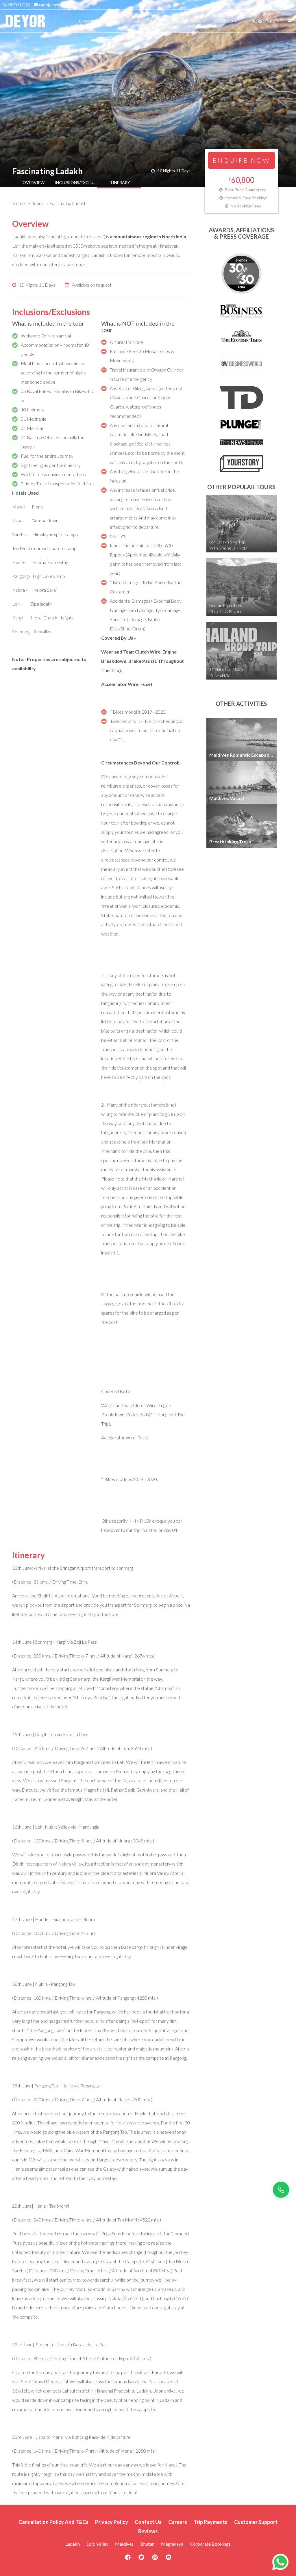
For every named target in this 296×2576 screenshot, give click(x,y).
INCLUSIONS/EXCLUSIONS (76, 182)
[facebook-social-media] (128, 2559)
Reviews (148, 2531)
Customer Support (256, 2522)
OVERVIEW (34, 182)
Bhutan (147, 2544)
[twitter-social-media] (141, 2559)
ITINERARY (119, 182)
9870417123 (19, 4)
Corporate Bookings (210, 2544)
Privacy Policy (112, 2522)
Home (18, 203)
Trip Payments (211, 2522)
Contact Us (148, 2522)
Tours (37, 203)
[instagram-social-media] (155, 2559)
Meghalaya (172, 2544)
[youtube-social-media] (169, 2559)
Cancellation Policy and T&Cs (53, 2522)
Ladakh (73, 2544)
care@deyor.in (51, 4)
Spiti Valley (97, 2544)
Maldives (124, 2544)
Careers (178, 2522)
